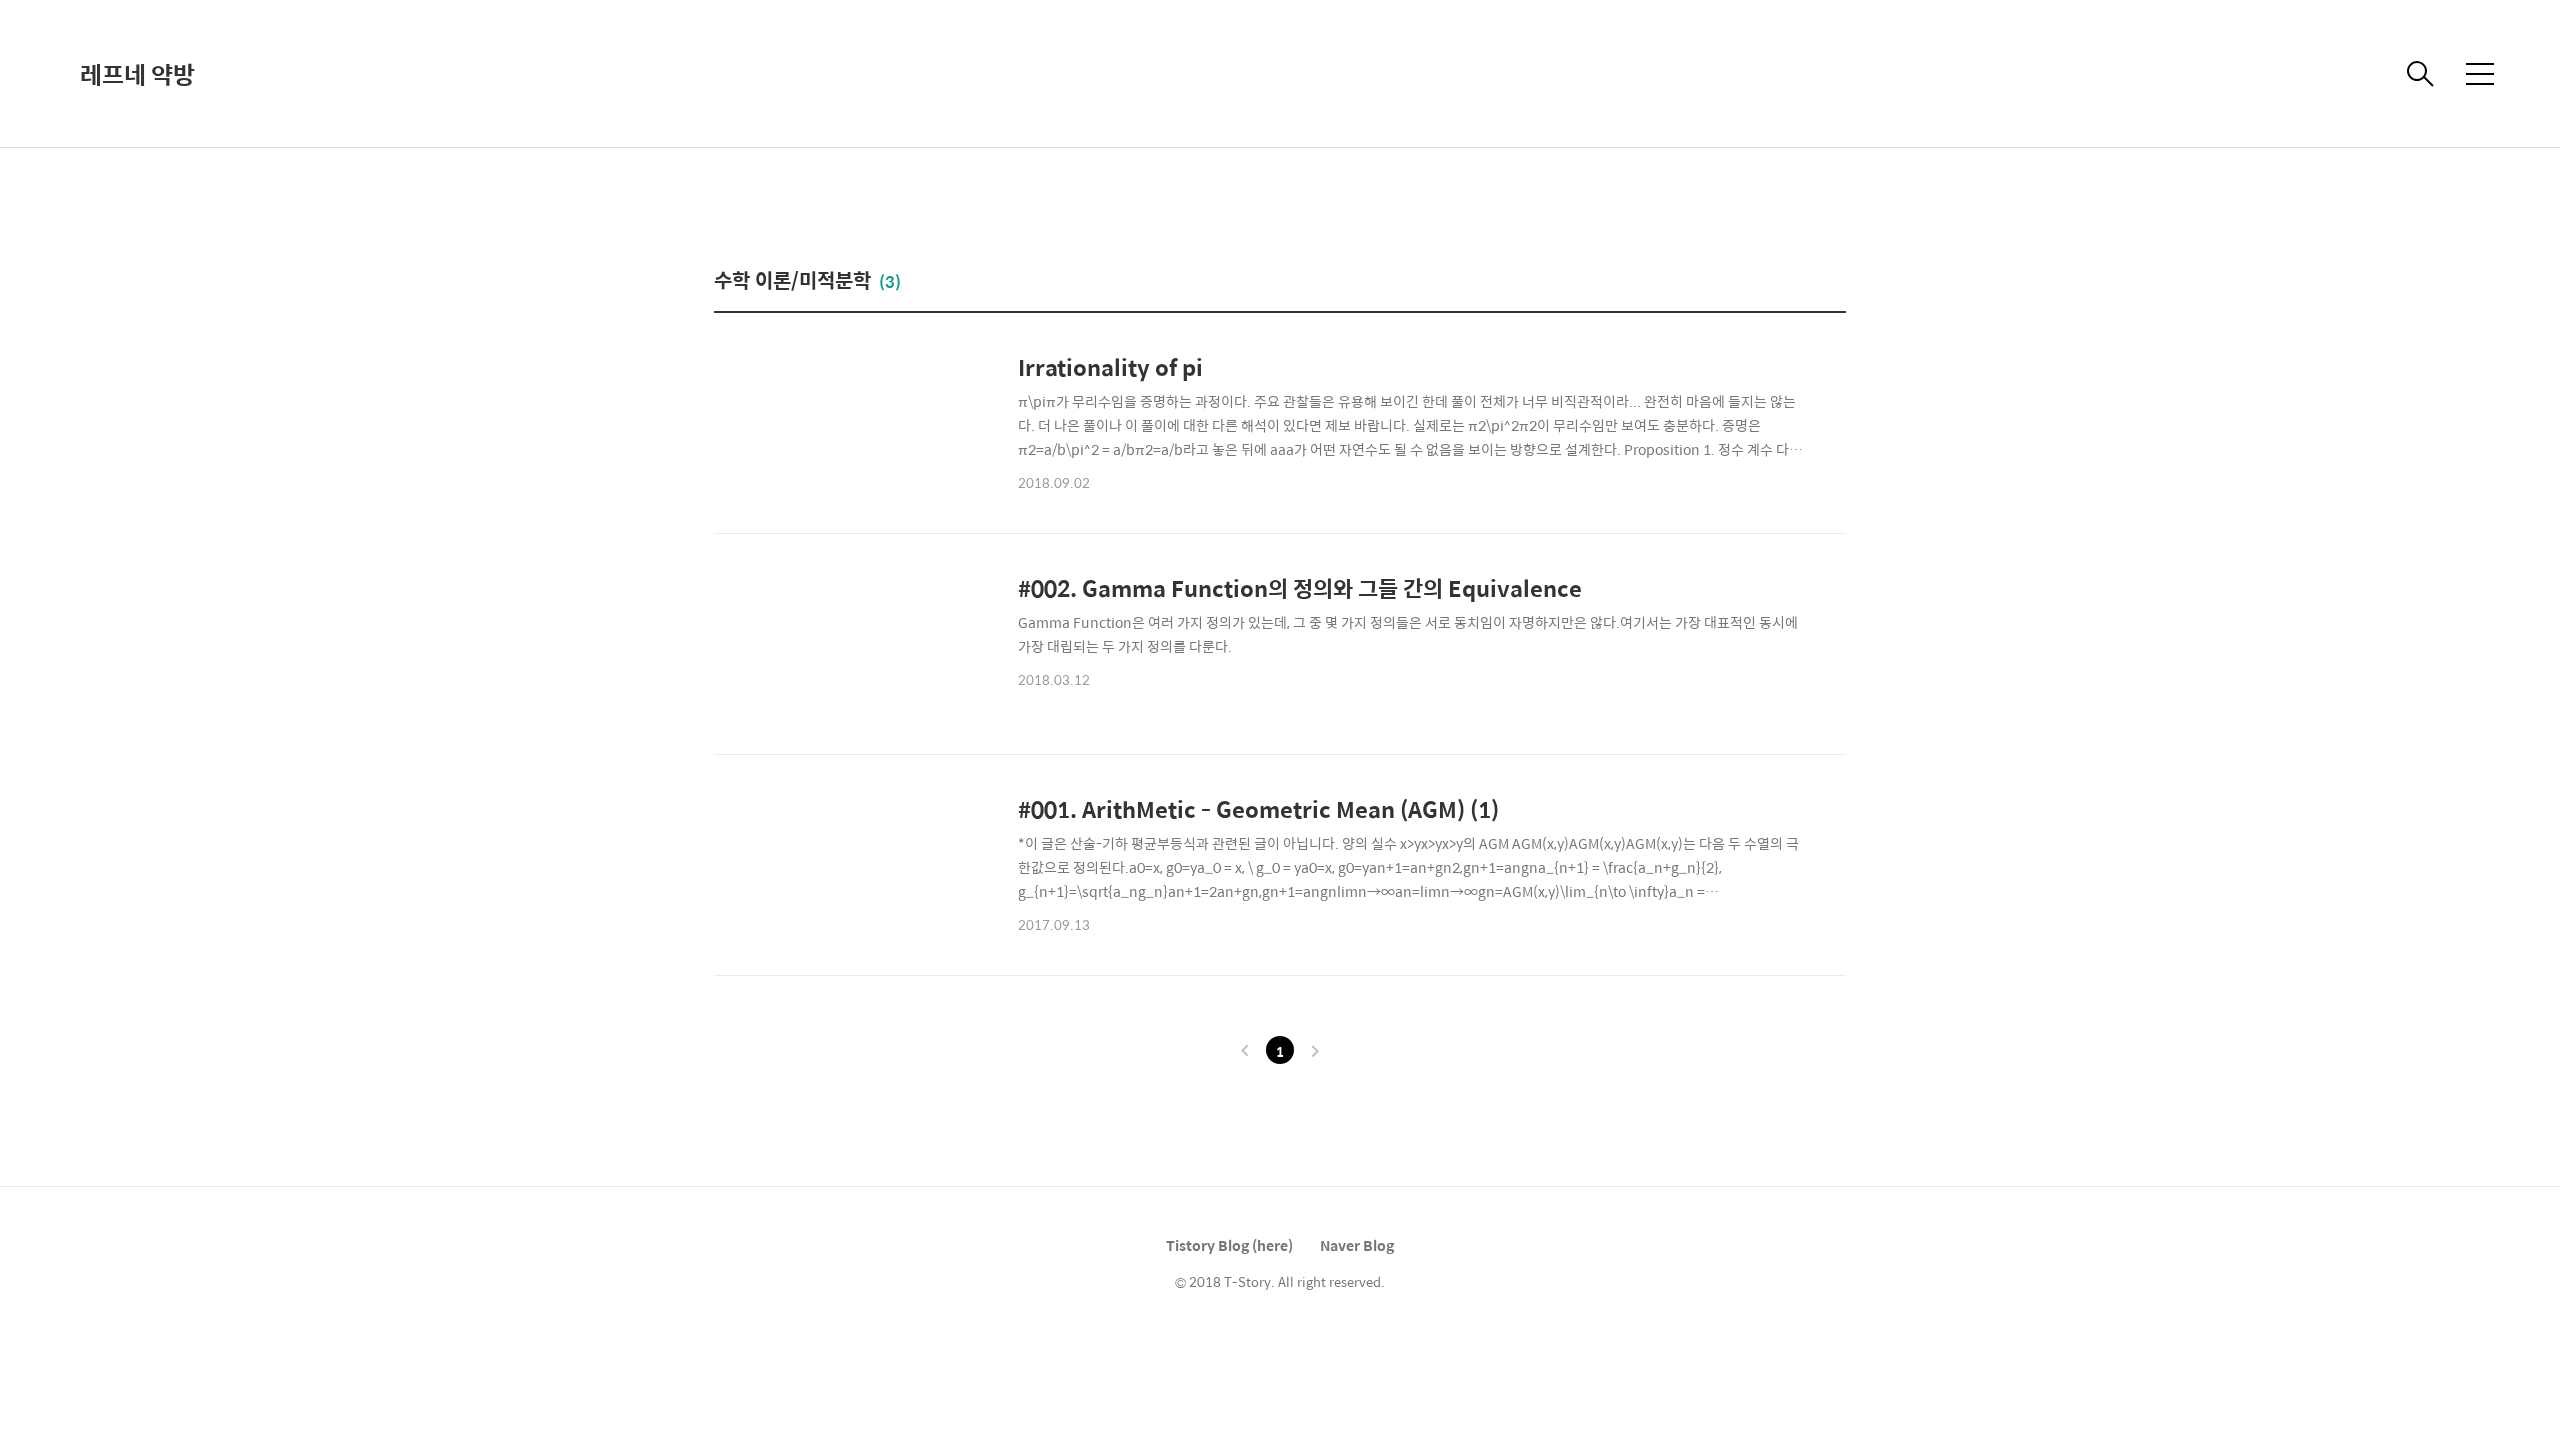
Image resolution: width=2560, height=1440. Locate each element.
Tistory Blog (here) (1229, 1245)
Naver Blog (1357, 1245)
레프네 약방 (137, 74)
